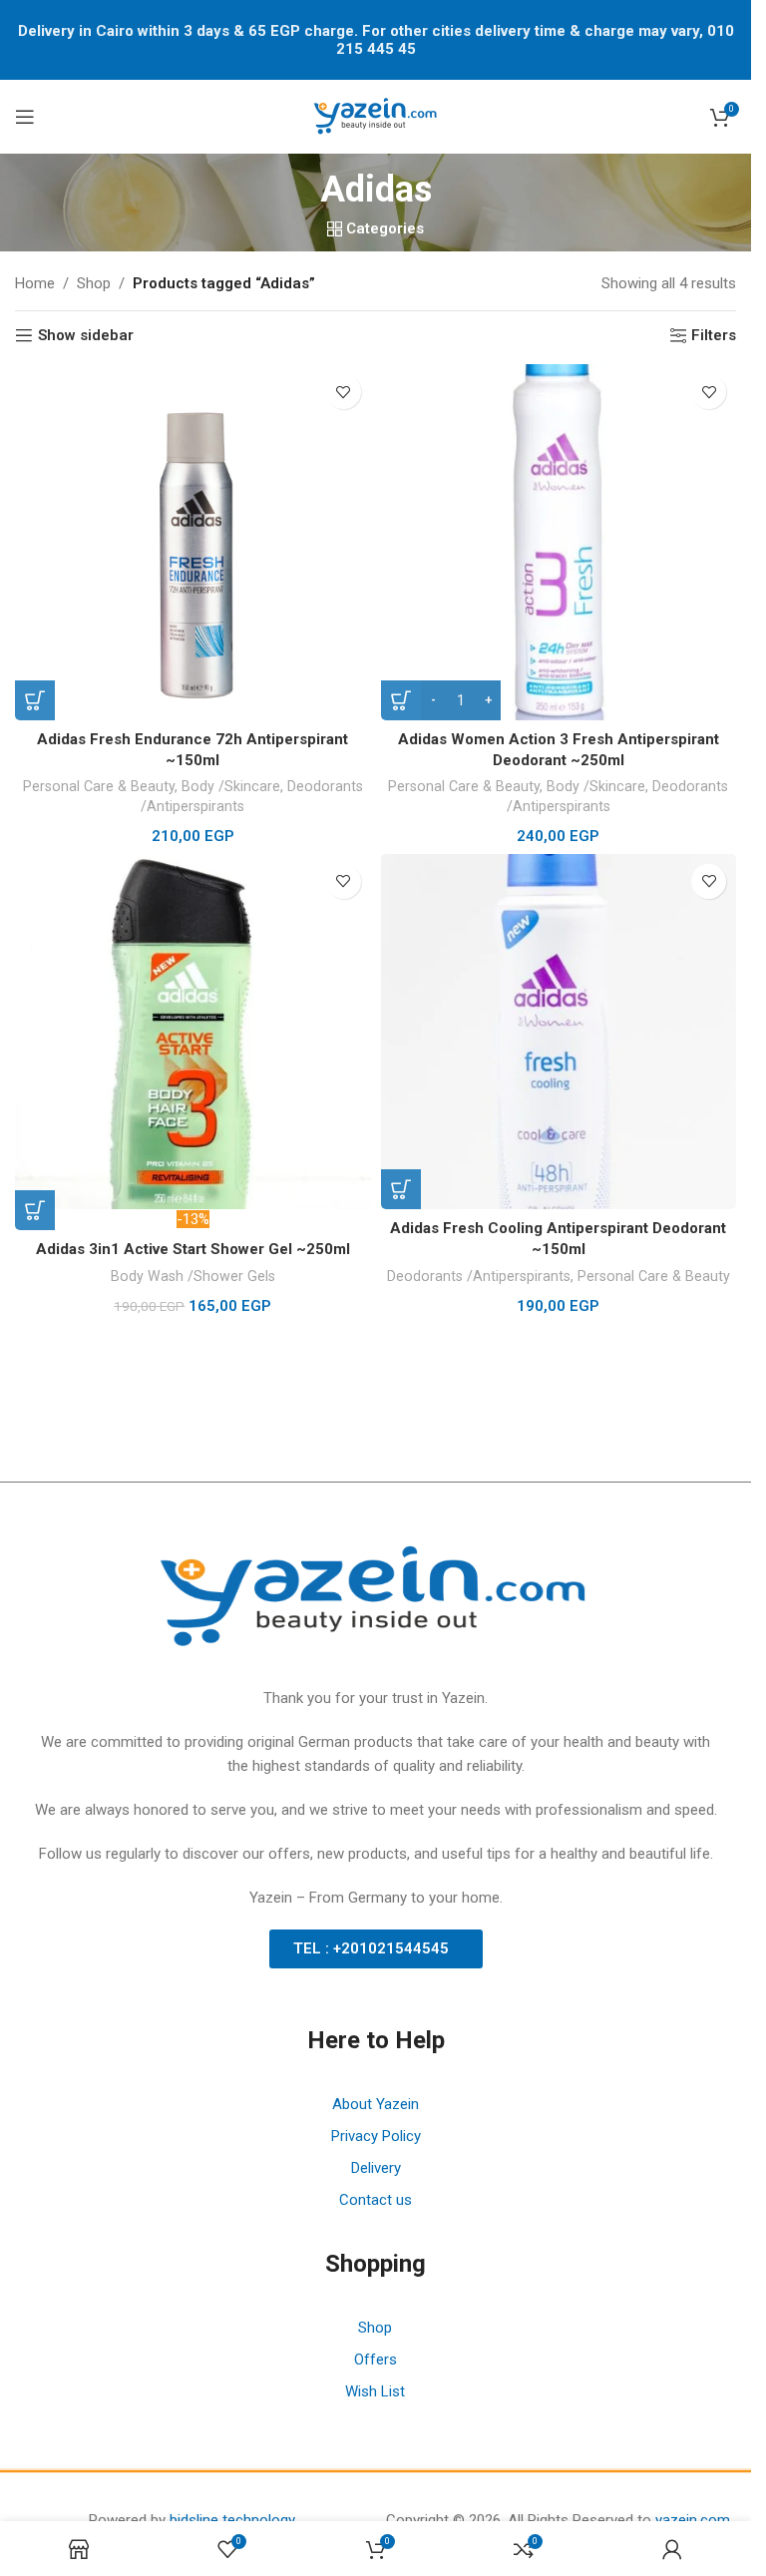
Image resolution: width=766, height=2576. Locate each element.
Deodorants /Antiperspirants (479, 1276)
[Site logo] (376, 116)
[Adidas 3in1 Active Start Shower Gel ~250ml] (193, 1032)
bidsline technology (232, 2520)
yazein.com (693, 2520)
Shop (94, 283)
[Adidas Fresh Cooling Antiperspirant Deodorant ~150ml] (559, 1032)
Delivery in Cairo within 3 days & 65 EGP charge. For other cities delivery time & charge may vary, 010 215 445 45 (376, 40)
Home (35, 283)
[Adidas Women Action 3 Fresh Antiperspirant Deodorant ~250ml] (559, 542)
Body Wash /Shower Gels (193, 1276)
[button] (35, 700)
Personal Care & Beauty (99, 786)
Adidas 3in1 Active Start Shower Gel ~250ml (193, 1249)
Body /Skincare (231, 786)
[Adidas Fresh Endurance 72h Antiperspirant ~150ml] (193, 542)
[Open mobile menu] (25, 117)
